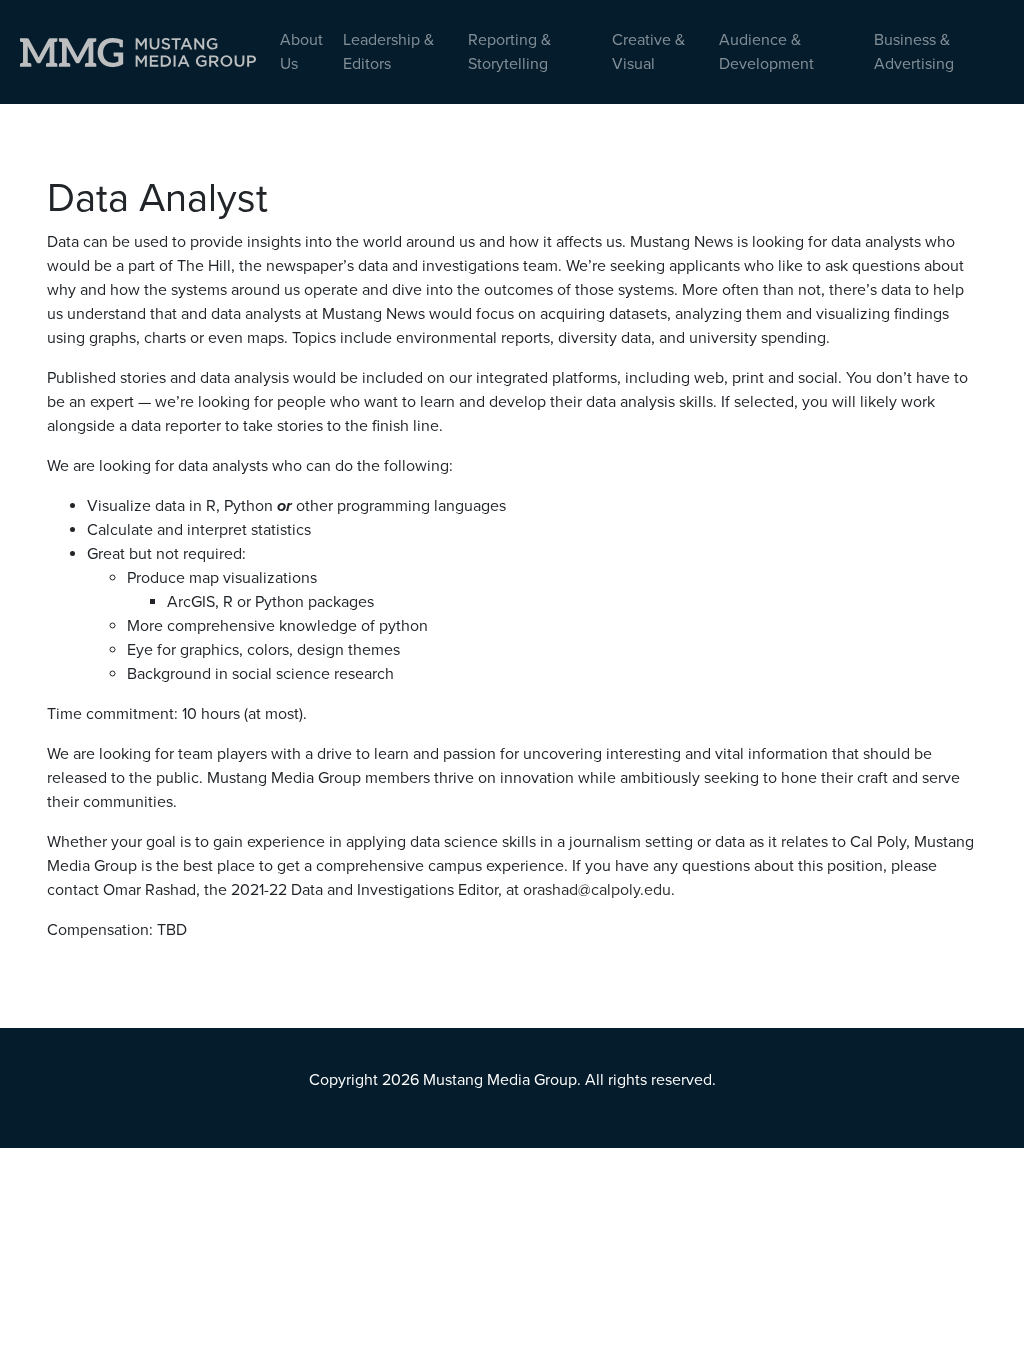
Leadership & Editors (388, 52)
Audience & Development (766, 52)
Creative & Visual (648, 52)
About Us (301, 52)
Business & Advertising (914, 52)
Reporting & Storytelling (509, 52)
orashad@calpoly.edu (597, 890)
